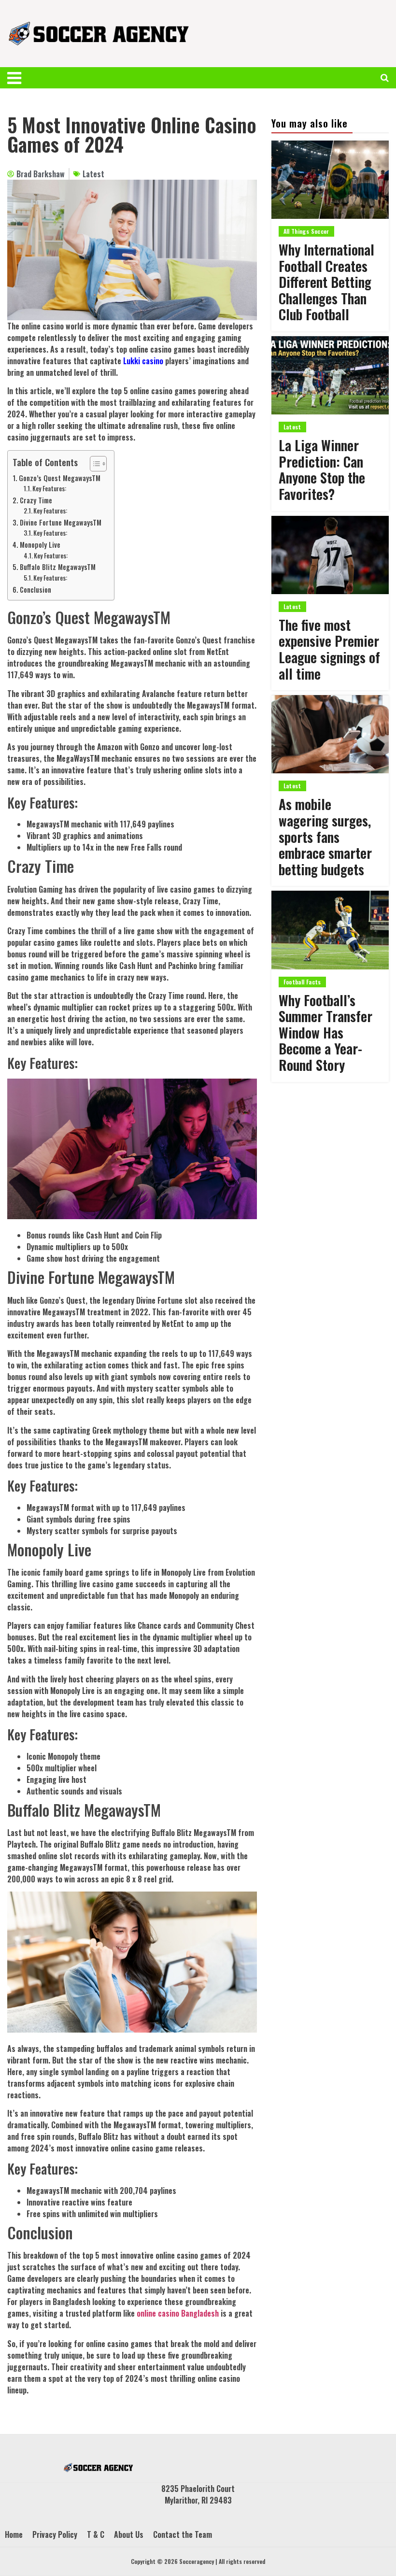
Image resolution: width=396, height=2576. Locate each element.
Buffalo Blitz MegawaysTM (58, 567)
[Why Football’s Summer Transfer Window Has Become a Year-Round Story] (330, 930)
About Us (129, 2534)
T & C (96, 2534)
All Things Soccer (306, 231)
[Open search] (385, 78)
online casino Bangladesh (178, 2313)
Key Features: (49, 489)
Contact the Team (183, 2534)
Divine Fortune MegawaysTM (61, 522)
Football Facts (302, 982)
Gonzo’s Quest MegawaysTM (60, 478)
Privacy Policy (55, 2534)
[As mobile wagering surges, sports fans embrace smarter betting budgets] (330, 734)
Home (14, 2534)
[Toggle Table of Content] (93, 464)
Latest (93, 174)
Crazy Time (36, 500)
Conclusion (35, 590)
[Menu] (20, 78)
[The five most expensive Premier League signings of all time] (330, 555)
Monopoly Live (40, 545)
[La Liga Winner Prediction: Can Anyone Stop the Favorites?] (330, 375)
